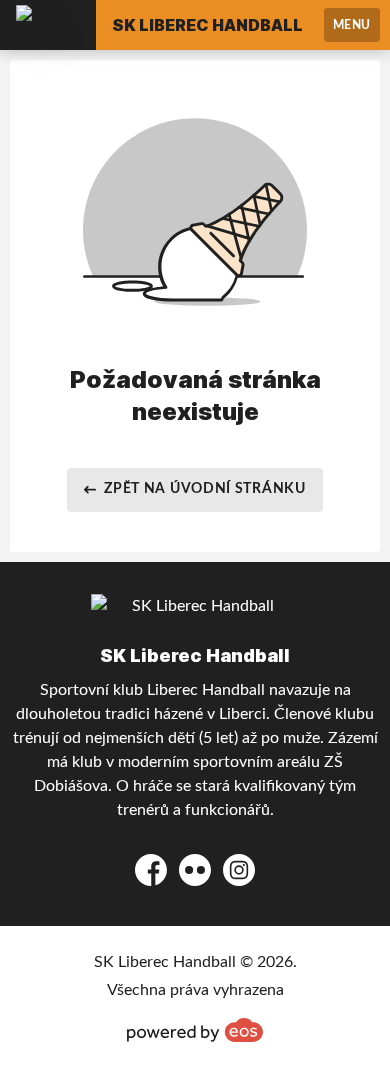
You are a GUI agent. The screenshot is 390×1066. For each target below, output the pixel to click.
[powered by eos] (195, 1030)
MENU (352, 25)
